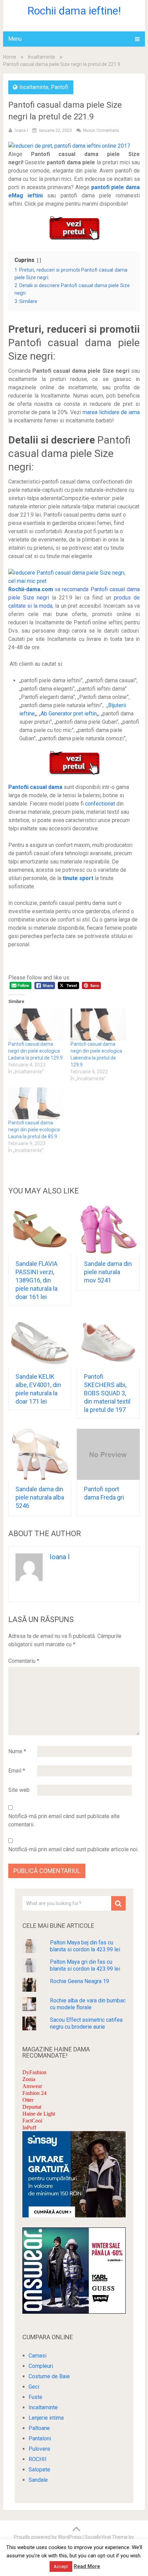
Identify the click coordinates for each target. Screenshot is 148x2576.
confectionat (100, 804)
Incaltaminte (41, 57)
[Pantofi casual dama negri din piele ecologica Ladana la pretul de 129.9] (36, 1024)
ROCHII (38, 2459)
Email (17, 1771)
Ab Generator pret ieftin (69, 714)
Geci (34, 2387)
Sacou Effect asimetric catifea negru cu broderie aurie (86, 2023)
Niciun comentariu (101, 130)
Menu (15, 39)
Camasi (38, 2356)
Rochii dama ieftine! (74, 11)
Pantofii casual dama (35, 787)
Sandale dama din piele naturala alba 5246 (40, 1497)
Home (10, 57)
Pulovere (39, 2449)
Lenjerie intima (46, 2418)
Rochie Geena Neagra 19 (80, 1981)
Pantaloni (40, 2438)
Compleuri (41, 2366)
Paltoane (39, 2428)
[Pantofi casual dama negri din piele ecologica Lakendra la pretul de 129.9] (98, 1024)
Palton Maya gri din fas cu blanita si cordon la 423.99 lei (85, 1965)
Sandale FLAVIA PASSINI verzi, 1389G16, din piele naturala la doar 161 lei (36, 1280)
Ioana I (21, 130)
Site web (19, 1790)
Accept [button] (61, 2567)
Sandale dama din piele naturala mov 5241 (108, 1272)
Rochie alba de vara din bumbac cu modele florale (88, 2004)
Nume (17, 1751)
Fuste (35, 2397)
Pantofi (60, 87)
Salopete (39, 2470)
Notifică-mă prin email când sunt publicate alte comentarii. (64, 1820)
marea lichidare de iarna (111, 412)
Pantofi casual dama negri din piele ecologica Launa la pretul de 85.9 (34, 1130)
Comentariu (24, 1661)
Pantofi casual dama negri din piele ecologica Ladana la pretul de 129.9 (35, 1051)
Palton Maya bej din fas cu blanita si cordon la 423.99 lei (85, 1946)
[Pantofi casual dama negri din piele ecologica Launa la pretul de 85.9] (36, 1103)
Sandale (38, 2480)
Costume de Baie (49, 2376)
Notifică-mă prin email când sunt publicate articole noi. (73, 1849)
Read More (87, 2566)
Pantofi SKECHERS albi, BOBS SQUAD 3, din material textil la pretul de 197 (107, 1393)
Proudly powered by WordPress (48, 2537)
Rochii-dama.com (31, 589)
